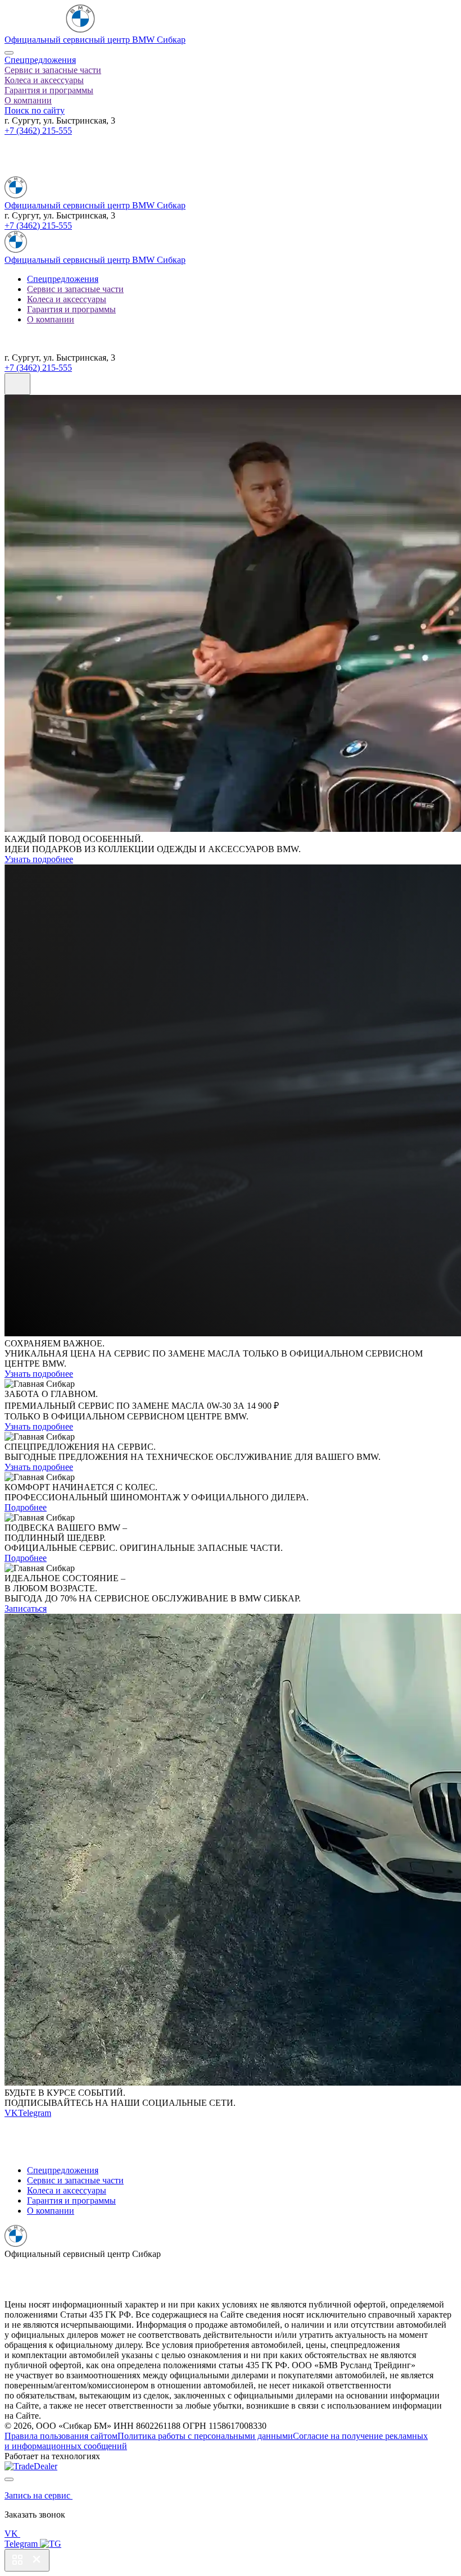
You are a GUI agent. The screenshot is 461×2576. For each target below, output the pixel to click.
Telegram (35, 2113)
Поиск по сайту (35, 110)
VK (11, 2113)
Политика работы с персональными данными (205, 2436)
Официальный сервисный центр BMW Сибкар (95, 40)
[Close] (9, 53)
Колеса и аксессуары (44, 80)
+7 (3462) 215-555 (38, 131)
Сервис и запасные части (53, 70)
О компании (28, 100)
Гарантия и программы (49, 90)
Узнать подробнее (39, 859)
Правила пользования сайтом (61, 2436)
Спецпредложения (40, 60)
